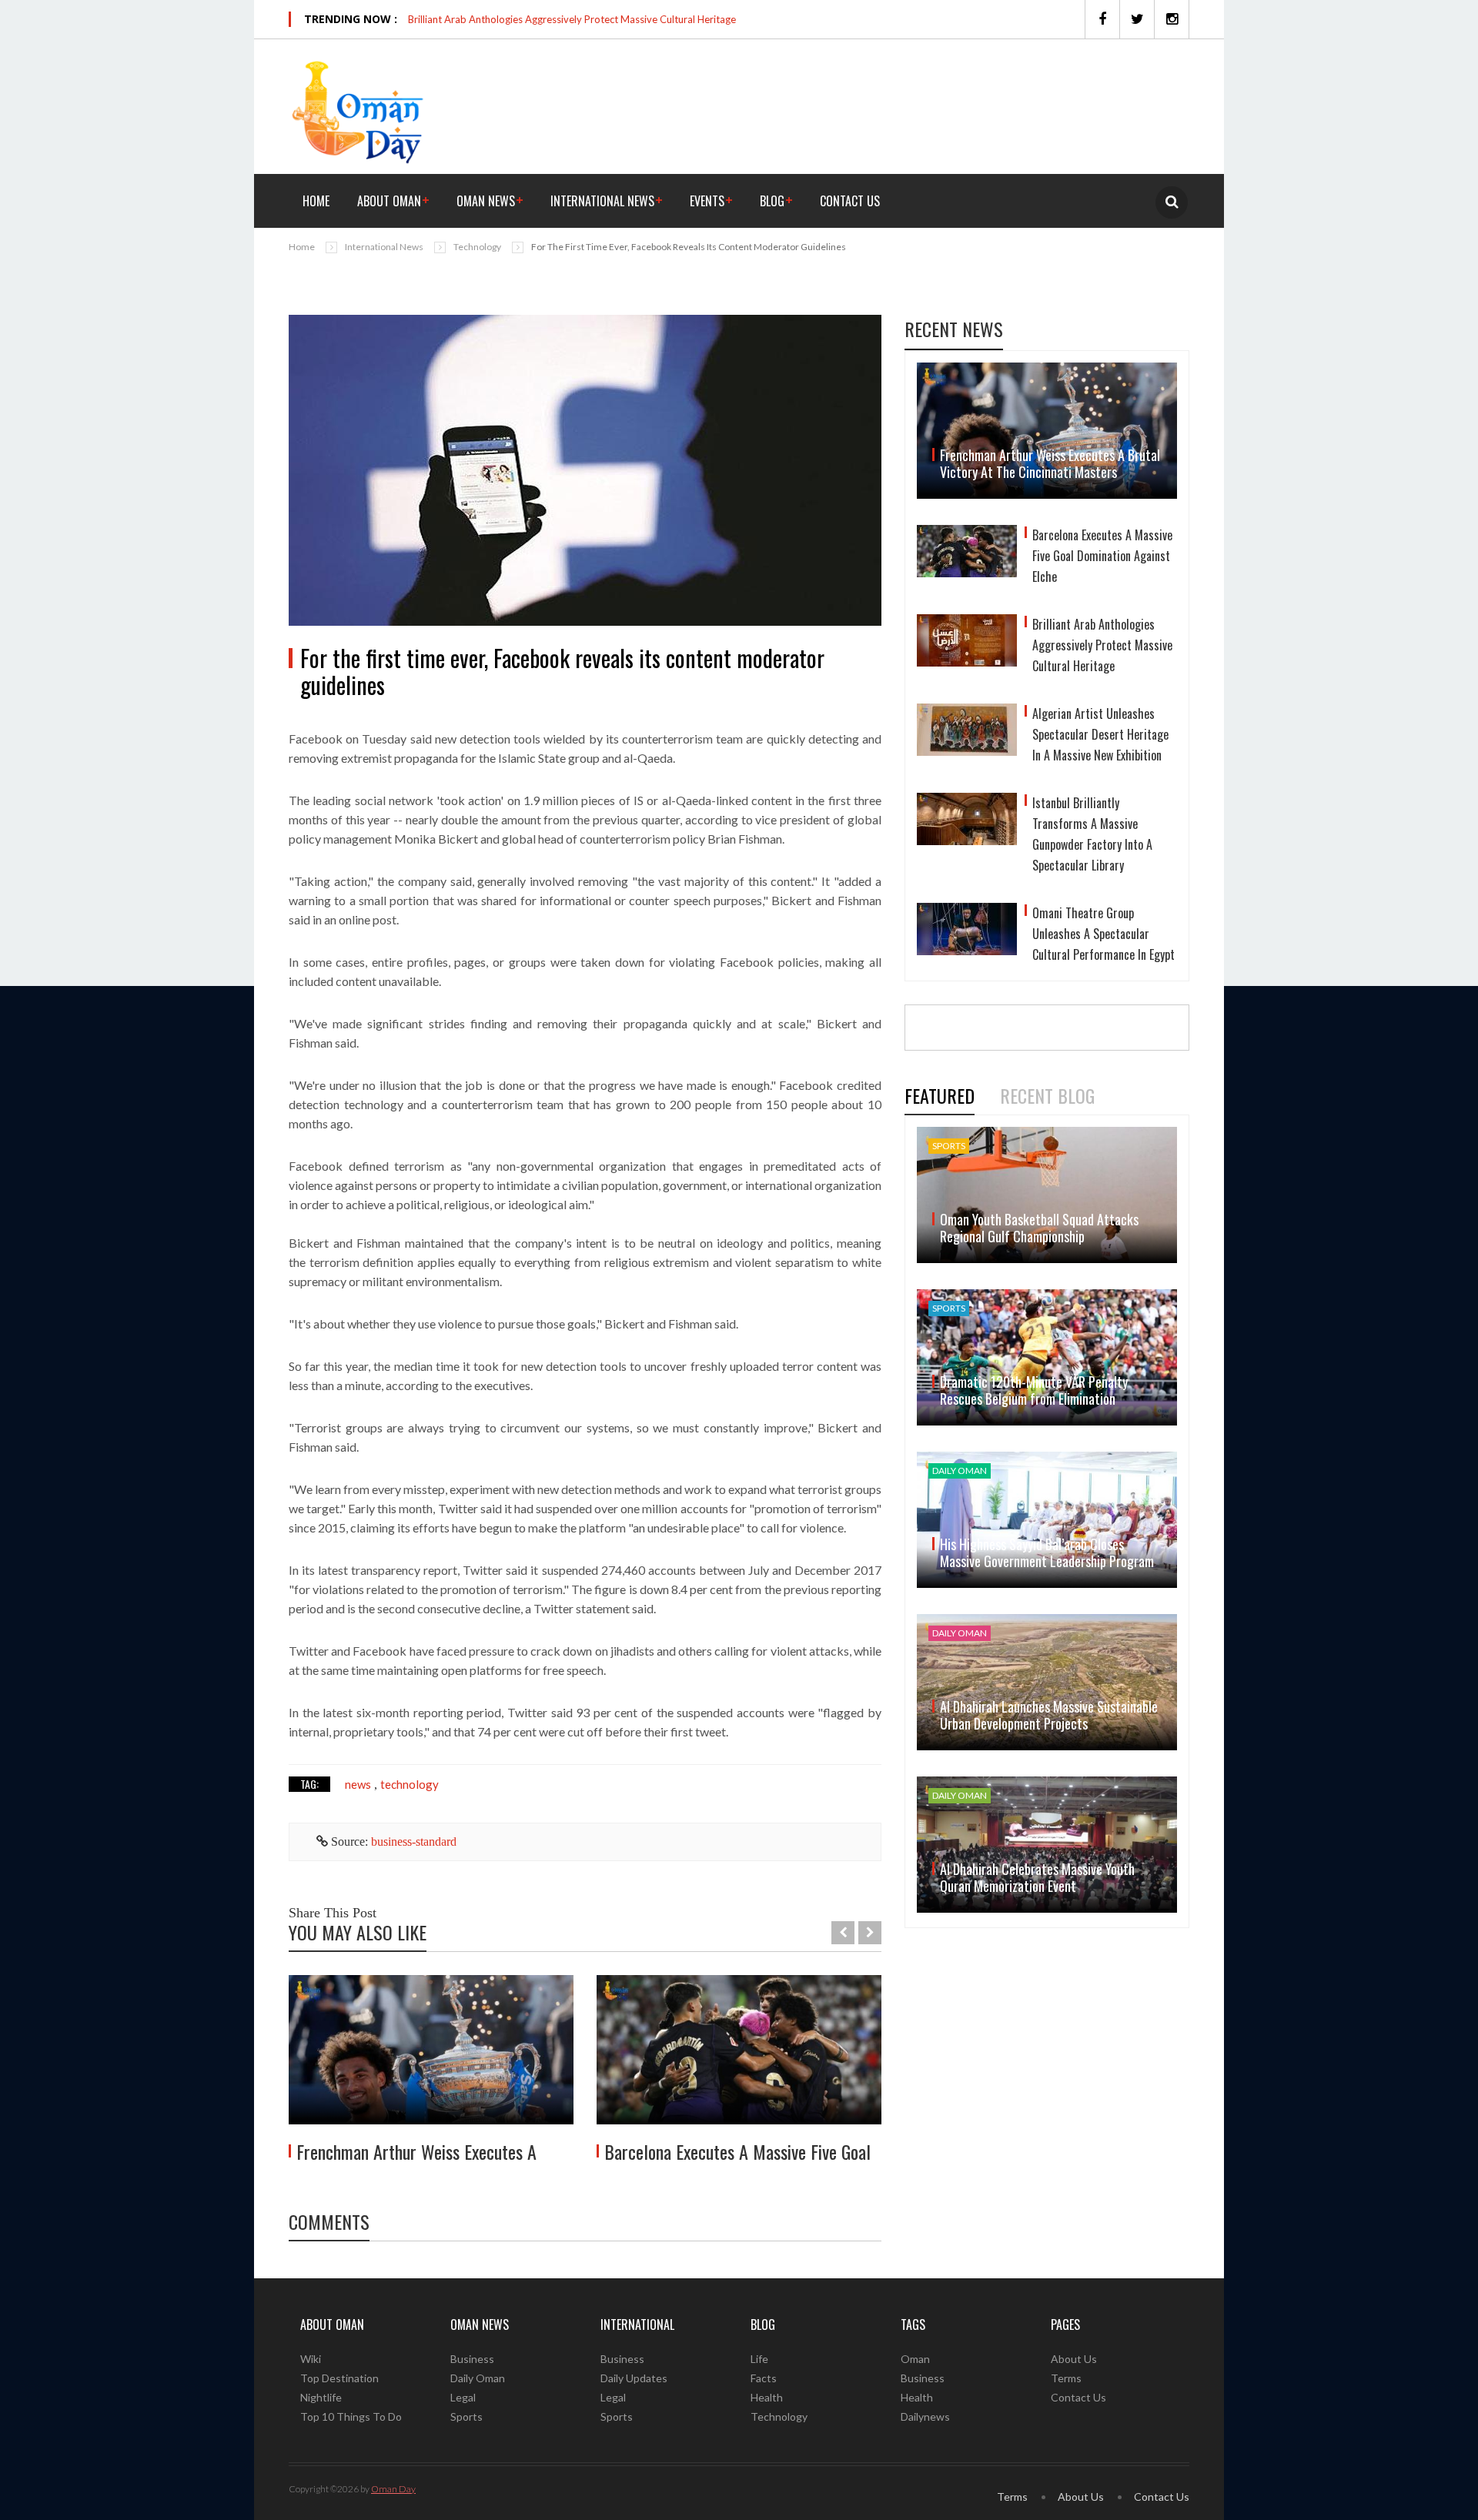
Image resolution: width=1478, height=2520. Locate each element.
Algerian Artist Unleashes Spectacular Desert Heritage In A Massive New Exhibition (1100, 734)
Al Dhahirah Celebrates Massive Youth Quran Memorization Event (1037, 1877)
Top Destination (339, 2378)
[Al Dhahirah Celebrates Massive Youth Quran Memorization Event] (1047, 1845)
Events (707, 201)
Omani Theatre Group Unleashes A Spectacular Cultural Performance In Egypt (1103, 934)
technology (410, 1784)
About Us (1074, 2359)
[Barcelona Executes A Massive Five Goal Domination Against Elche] (739, 2050)
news (358, 1784)
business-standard (414, 1842)
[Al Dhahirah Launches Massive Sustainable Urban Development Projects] (1047, 1682)
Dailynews (925, 2416)
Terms (1066, 2378)
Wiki (311, 2359)
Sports (466, 2416)
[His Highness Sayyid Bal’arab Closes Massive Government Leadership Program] (1047, 1520)
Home (316, 201)
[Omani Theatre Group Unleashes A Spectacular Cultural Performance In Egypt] (967, 936)
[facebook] (1102, 19)
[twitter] (1137, 19)
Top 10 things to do (351, 2416)
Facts (764, 2378)
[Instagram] (1172, 19)
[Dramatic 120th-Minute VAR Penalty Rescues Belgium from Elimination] (1047, 1357)
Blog (772, 201)
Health (767, 2397)
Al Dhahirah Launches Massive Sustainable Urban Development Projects (1049, 1715)
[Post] (585, 470)
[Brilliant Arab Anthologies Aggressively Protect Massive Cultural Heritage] (967, 647)
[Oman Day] (358, 110)
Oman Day (393, 2489)
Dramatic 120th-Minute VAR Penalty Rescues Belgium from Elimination (1034, 1390)
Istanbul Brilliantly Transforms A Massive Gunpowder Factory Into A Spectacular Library (1092, 834)
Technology (477, 247)
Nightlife (321, 2397)
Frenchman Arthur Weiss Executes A (416, 2151)
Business (472, 2359)
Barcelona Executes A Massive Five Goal (737, 2151)
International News (602, 201)
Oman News (486, 201)
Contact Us (850, 201)
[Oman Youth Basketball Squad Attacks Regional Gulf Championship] (1047, 1195)
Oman (915, 2359)
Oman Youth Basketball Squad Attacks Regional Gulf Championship (1039, 1228)
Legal (463, 2397)
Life (759, 2359)
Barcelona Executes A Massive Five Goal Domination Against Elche (1102, 556)
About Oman (389, 201)
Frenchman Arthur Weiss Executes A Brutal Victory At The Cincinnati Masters (1050, 463)
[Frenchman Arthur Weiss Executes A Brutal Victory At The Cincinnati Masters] (431, 2050)
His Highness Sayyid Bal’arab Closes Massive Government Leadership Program (1047, 1552)
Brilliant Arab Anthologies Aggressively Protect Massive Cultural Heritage (572, 19)
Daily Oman (478, 2378)
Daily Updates (634, 2378)
